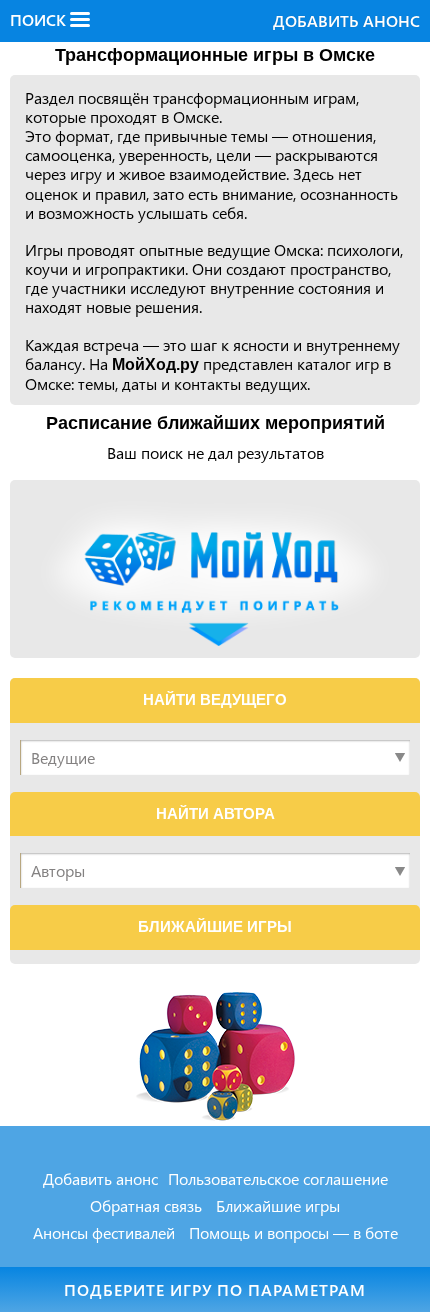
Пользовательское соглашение (278, 1178)
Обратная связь (146, 1205)
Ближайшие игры (278, 1205)
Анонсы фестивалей (104, 1232)
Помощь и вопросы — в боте (293, 1232)
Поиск (40, 20)
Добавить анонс (346, 20)
